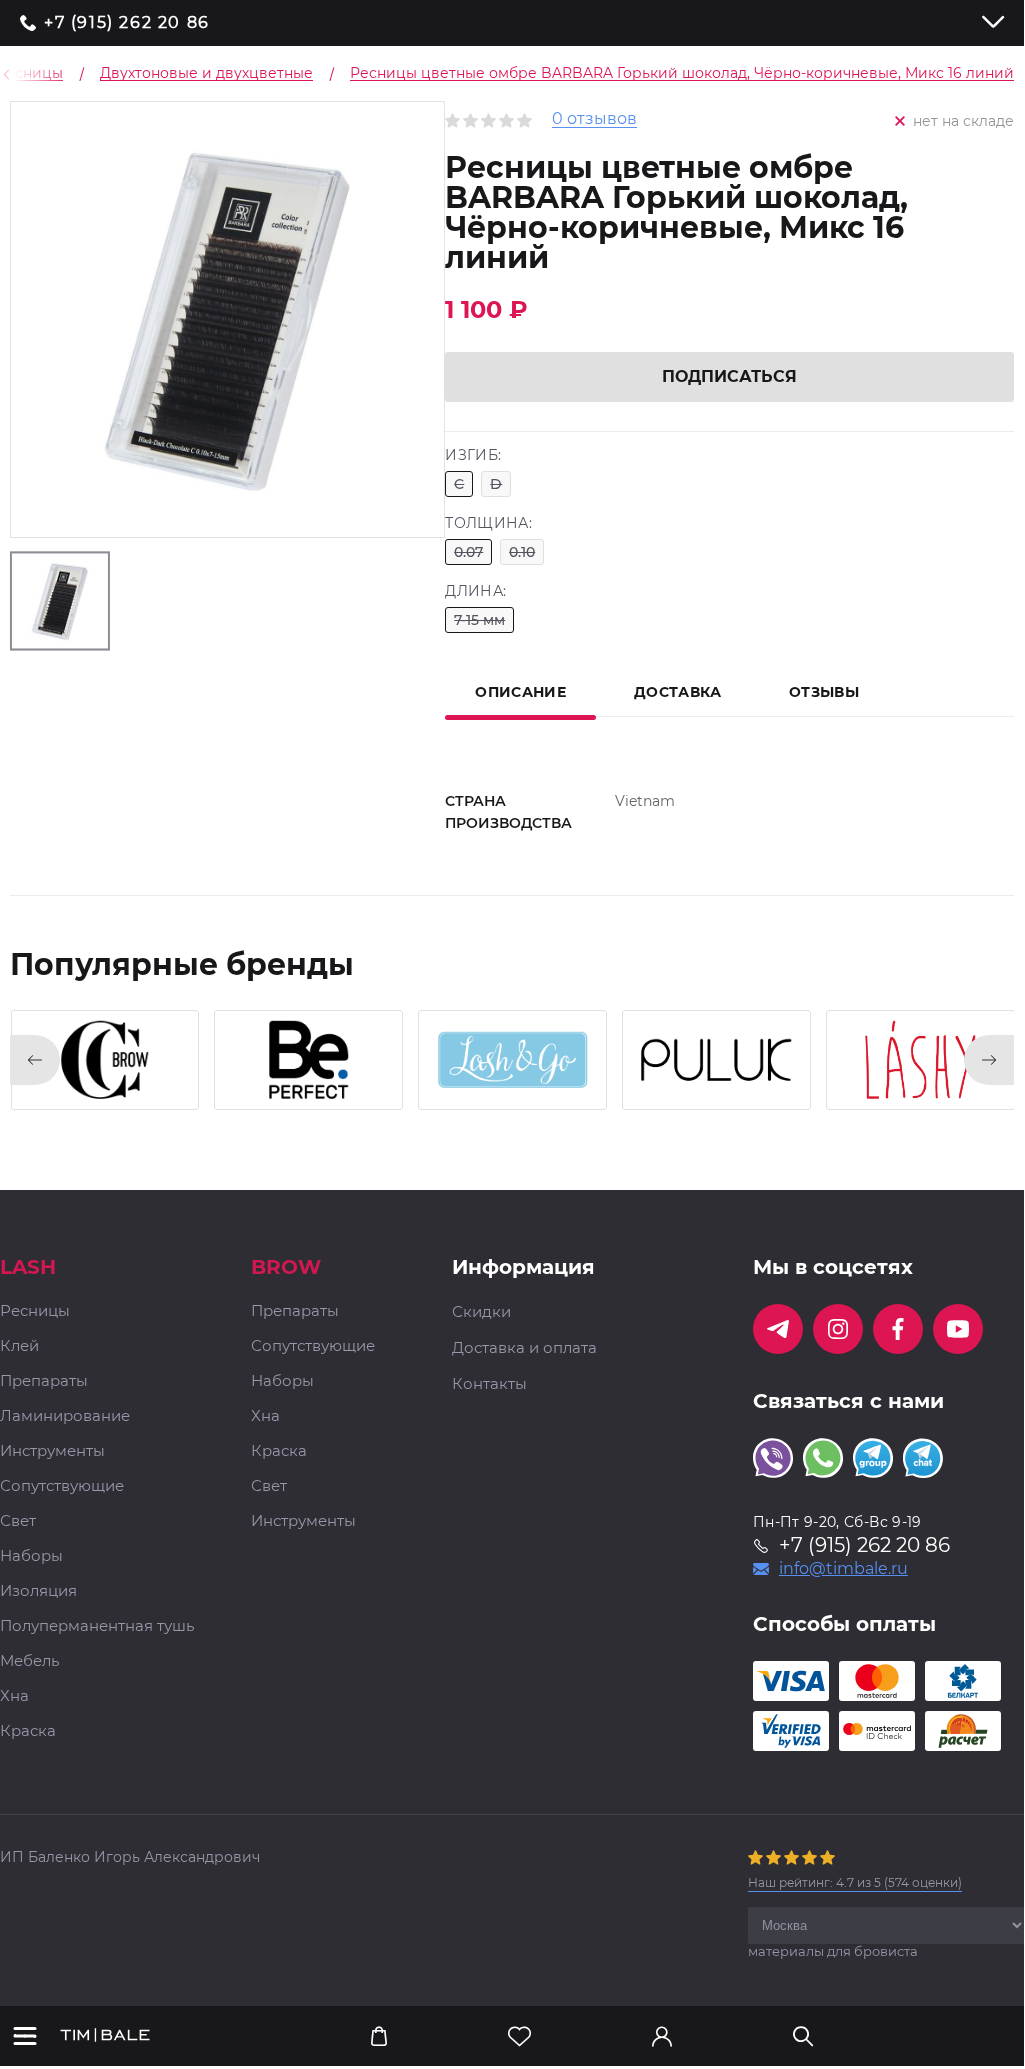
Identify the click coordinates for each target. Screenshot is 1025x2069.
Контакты (489, 1384)
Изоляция (38, 1591)
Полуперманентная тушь (97, 1626)
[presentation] (35, 1060)
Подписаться (729, 376)
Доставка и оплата (524, 1348)
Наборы (31, 1556)
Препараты (44, 1381)
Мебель (29, 1661)
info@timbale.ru (843, 1569)
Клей (19, 1346)
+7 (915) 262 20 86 (127, 23)
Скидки (481, 1312)
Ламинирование (65, 1416)
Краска (28, 1731)
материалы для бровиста (833, 1951)
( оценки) (855, 1882)
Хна (14, 1696)
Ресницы (35, 1311)
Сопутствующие (62, 1486)
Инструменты (52, 1451)
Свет (18, 1521)
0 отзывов (594, 119)
